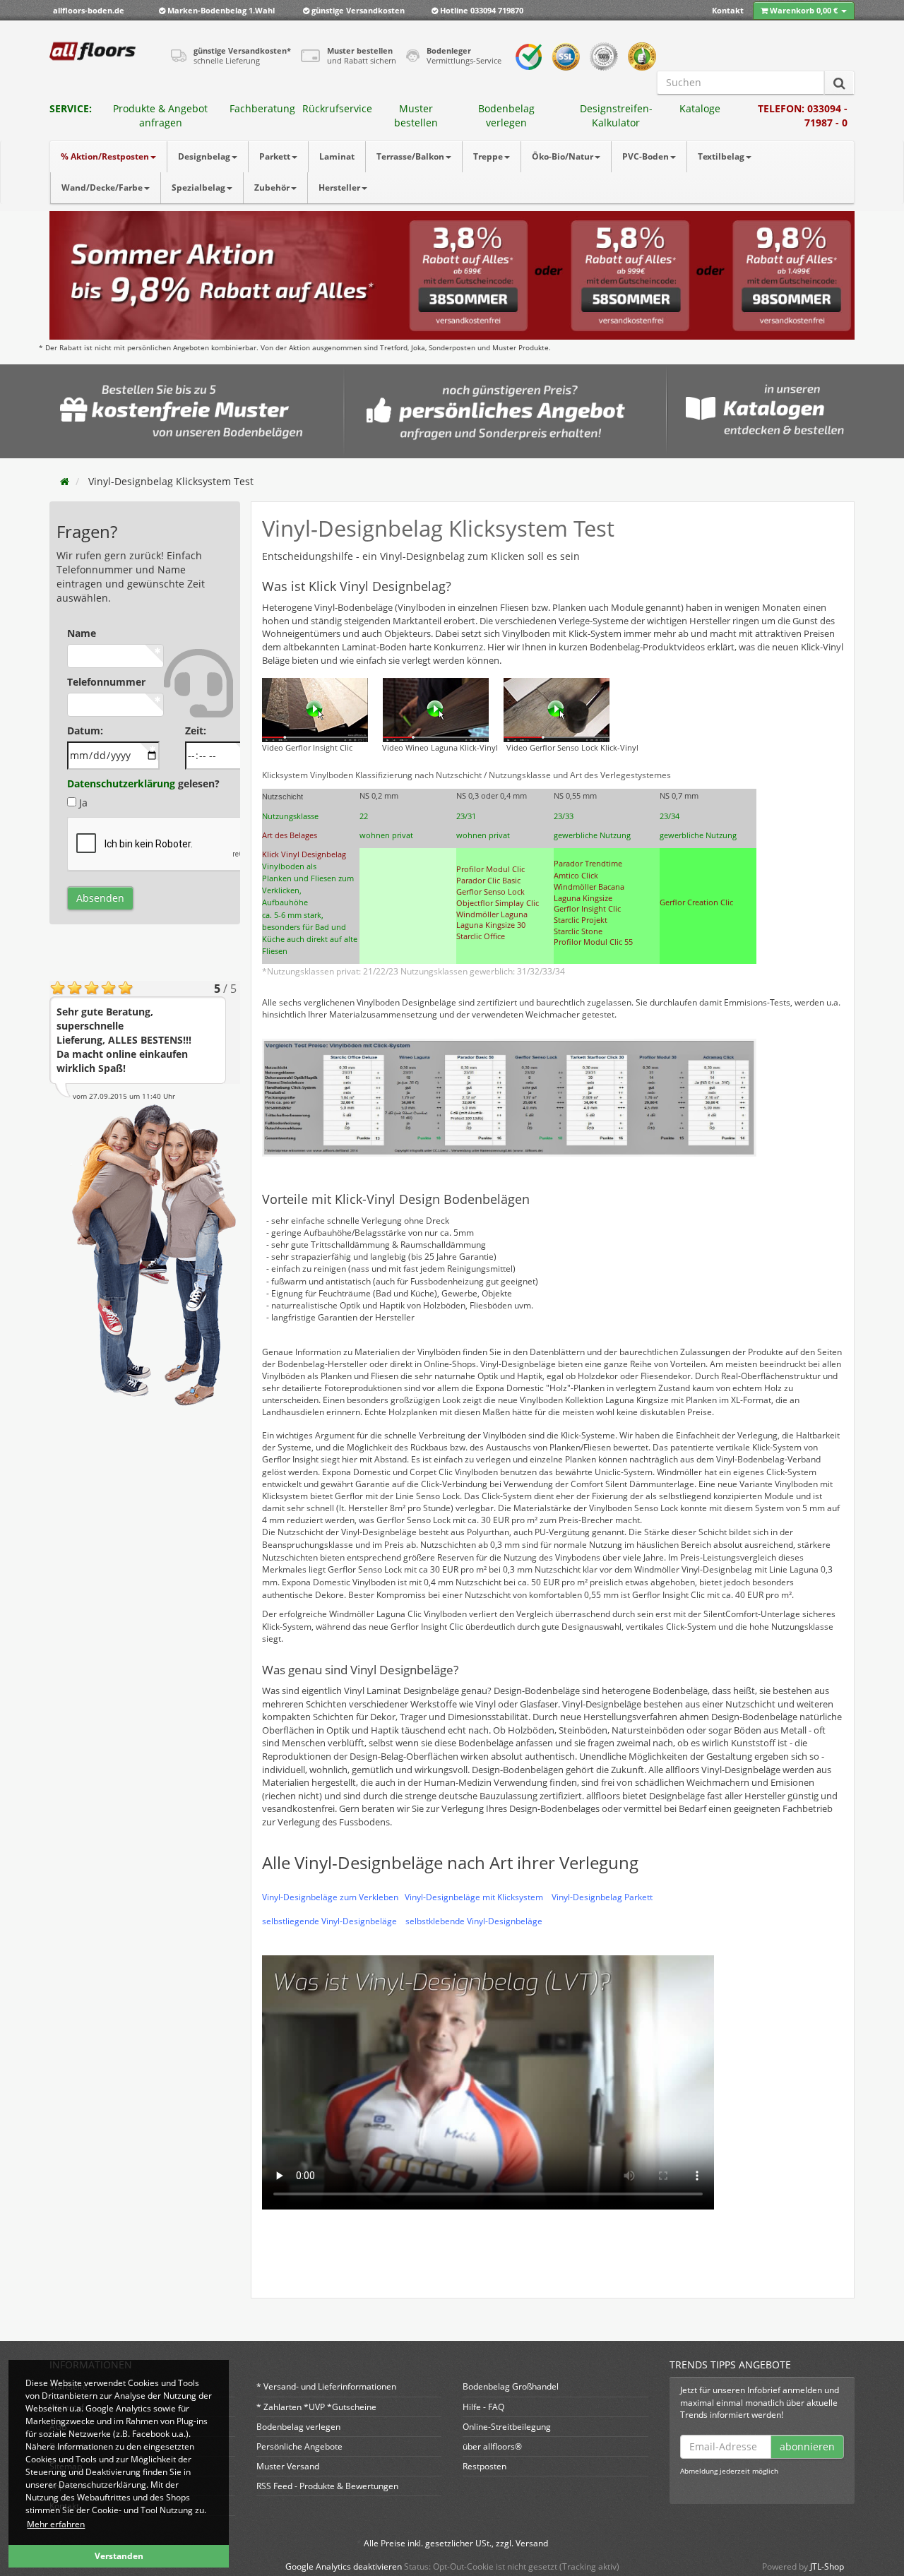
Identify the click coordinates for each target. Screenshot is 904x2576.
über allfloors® (492, 2446)
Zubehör (272, 187)
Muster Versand (288, 2466)
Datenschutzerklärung (121, 783)
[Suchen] (839, 83)
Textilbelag (721, 156)
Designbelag (204, 156)
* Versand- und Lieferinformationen (326, 2386)
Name (82, 633)
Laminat (337, 156)
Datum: (85, 731)
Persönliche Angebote (299, 2446)
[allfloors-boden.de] (93, 51)
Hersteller (339, 187)
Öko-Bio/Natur (563, 156)
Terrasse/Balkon (410, 156)
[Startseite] (65, 481)
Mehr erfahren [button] (56, 2524)
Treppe (488, 156)
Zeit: (196, 731)
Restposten (484, 2466)
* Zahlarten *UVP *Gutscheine (316, 2407)
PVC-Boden (646, 156)
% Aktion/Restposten (105, 156)
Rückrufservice (337, 108)
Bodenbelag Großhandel (511, 2386)
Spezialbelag (198, 187)
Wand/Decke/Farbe (102, 187)
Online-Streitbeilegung (507, 2427)
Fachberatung (262, 108)
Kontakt (728, 10)
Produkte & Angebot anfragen (160, 115)
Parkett (275, 156)
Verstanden (119, 2556)
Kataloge (700, 108)
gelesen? (143, 783)
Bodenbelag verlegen (506, 115)
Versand (532, 2543)
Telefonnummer (106, 682)
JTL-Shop (827, 2566)
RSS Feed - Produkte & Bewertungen (327, 2486)
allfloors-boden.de (89, 10)
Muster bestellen (416, 115)
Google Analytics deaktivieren (344, 2566)
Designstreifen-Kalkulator (616, 115)
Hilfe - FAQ (483, 2407)
